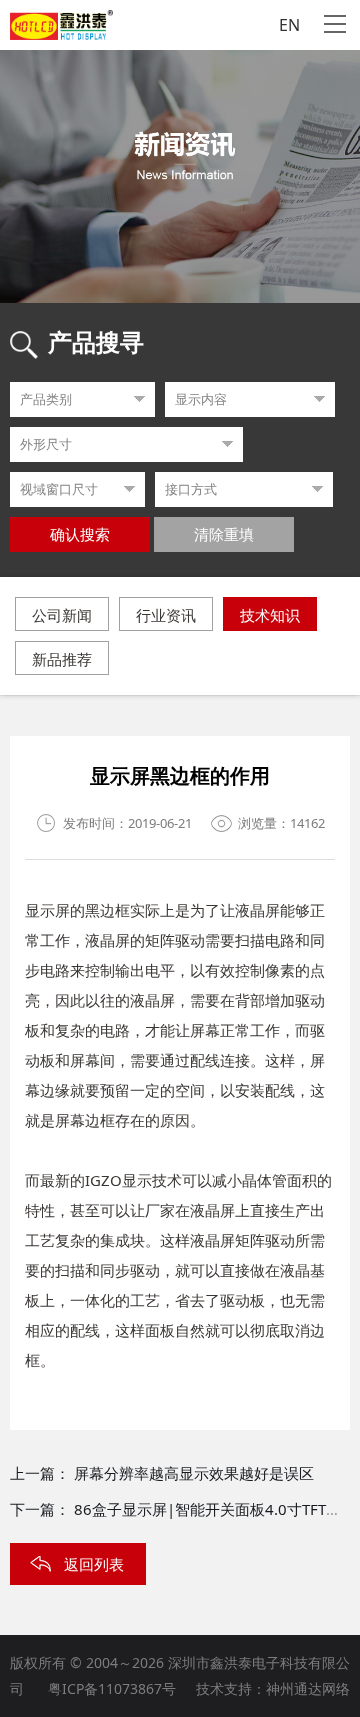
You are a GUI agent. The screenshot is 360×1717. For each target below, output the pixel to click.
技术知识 (270, 615)
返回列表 (94, 1564)
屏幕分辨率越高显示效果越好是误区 (194, 1473)
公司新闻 (62, 615)
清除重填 (224, 535)
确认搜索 (80, 535)
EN (289, 25)
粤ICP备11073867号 (112, 1688)
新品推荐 (62, 659)
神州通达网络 (308, 1688)
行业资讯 (166, 615)
